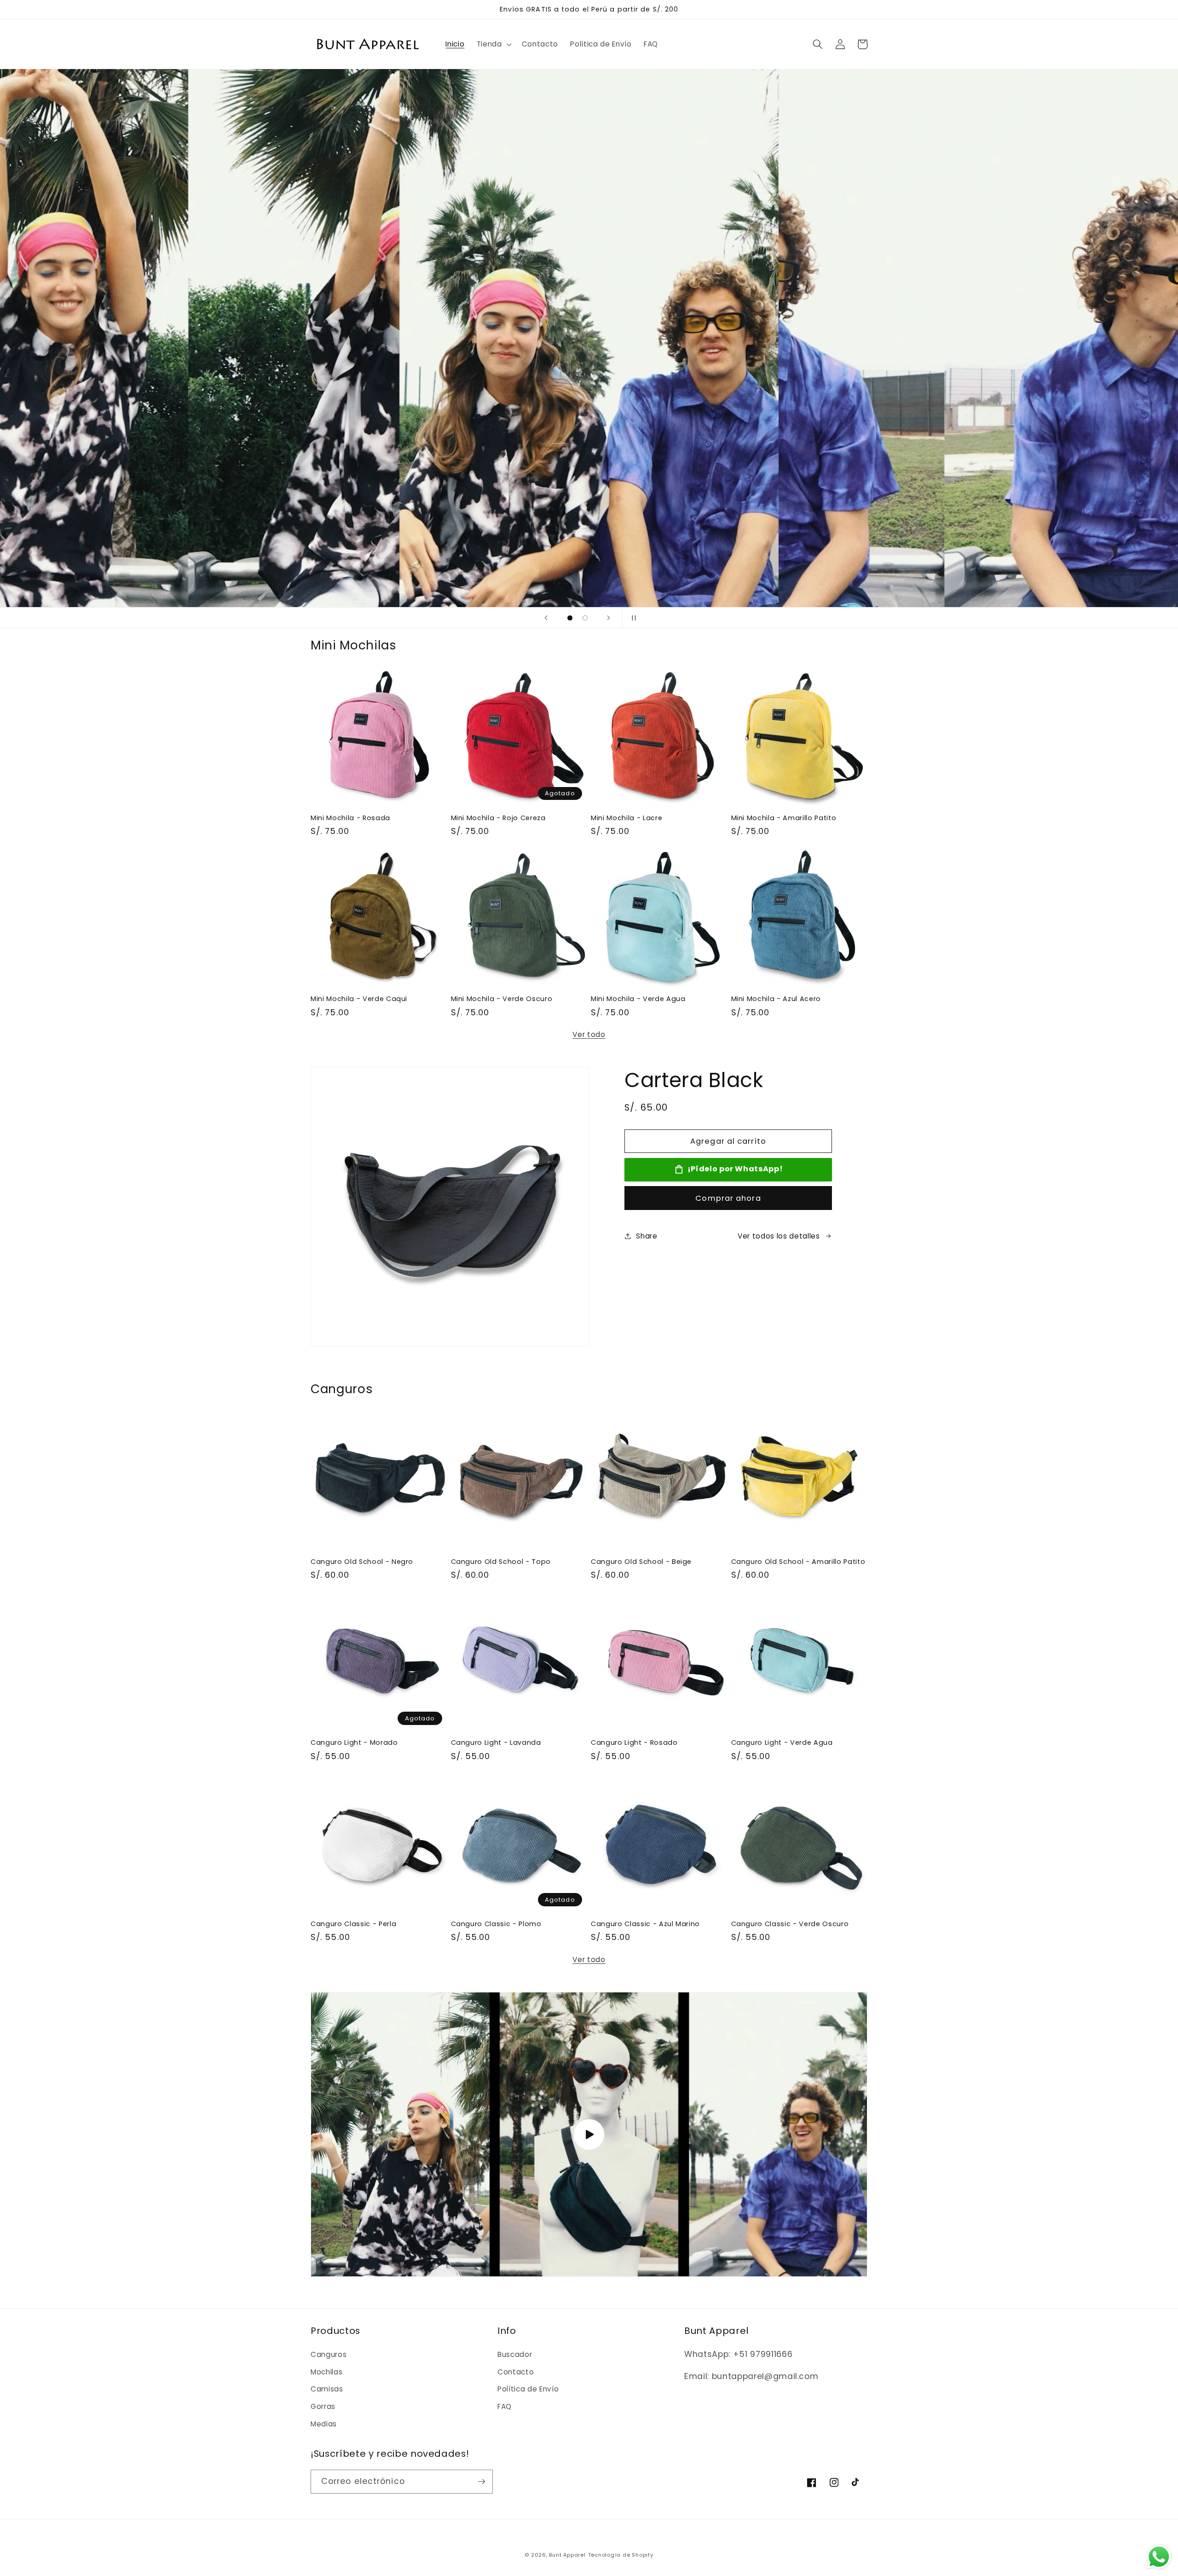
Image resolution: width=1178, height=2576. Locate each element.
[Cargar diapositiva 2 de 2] (585, 618)
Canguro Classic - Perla (353, 1924)
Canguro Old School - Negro (362, 1562)
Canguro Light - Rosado (634, 1743)
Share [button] (647, 1236)
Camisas (327, 2389)
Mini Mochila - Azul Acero (776, 999)
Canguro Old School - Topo (501, 1562)
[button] (493, 44)
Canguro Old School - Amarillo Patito (798, 1562)
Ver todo (589, 1034)
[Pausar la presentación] (632, 618)
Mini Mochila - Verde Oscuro (502, 999)
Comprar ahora (728, 1198)
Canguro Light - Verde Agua (782, 1743)
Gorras (323, 2406)
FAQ (505, 2406)
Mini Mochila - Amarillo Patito (784, 818)
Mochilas (326, 2372)
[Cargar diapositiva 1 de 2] (570, 618)
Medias (324, 2424)
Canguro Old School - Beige (641, 1562)
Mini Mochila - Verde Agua (638, 999)
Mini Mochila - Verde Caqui (359, 999)
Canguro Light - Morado (354, 1743)
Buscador (515, 2354)
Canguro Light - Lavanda (496, 1743)
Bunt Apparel (567, 2555)
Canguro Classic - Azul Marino (645, 1924)
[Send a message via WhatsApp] (1159, 2557)
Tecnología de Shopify (621, 2555)
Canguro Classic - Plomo (496, 1924)
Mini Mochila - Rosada (350, 818)
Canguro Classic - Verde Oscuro (790, 1924)
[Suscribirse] (481, 2482)
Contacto (516, 2372)
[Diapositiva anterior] (546, 618)
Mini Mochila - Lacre (627, 818)
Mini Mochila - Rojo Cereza (498, 818)
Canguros (329, 2354)
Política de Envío (528, 2389)
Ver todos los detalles (779, 1236)
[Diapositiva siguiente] (609, 618)
